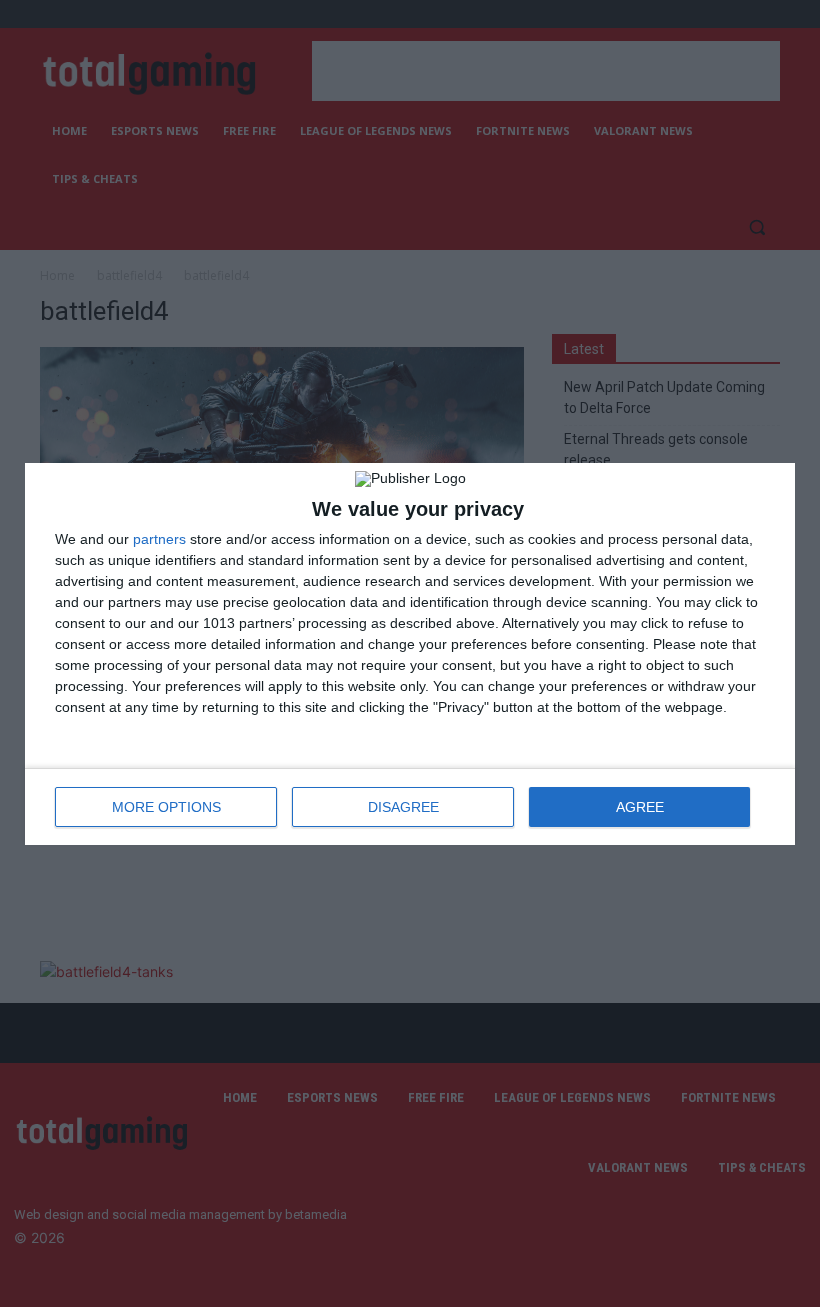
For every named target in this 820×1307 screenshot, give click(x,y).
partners (159, 539)
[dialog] (410, 654)
